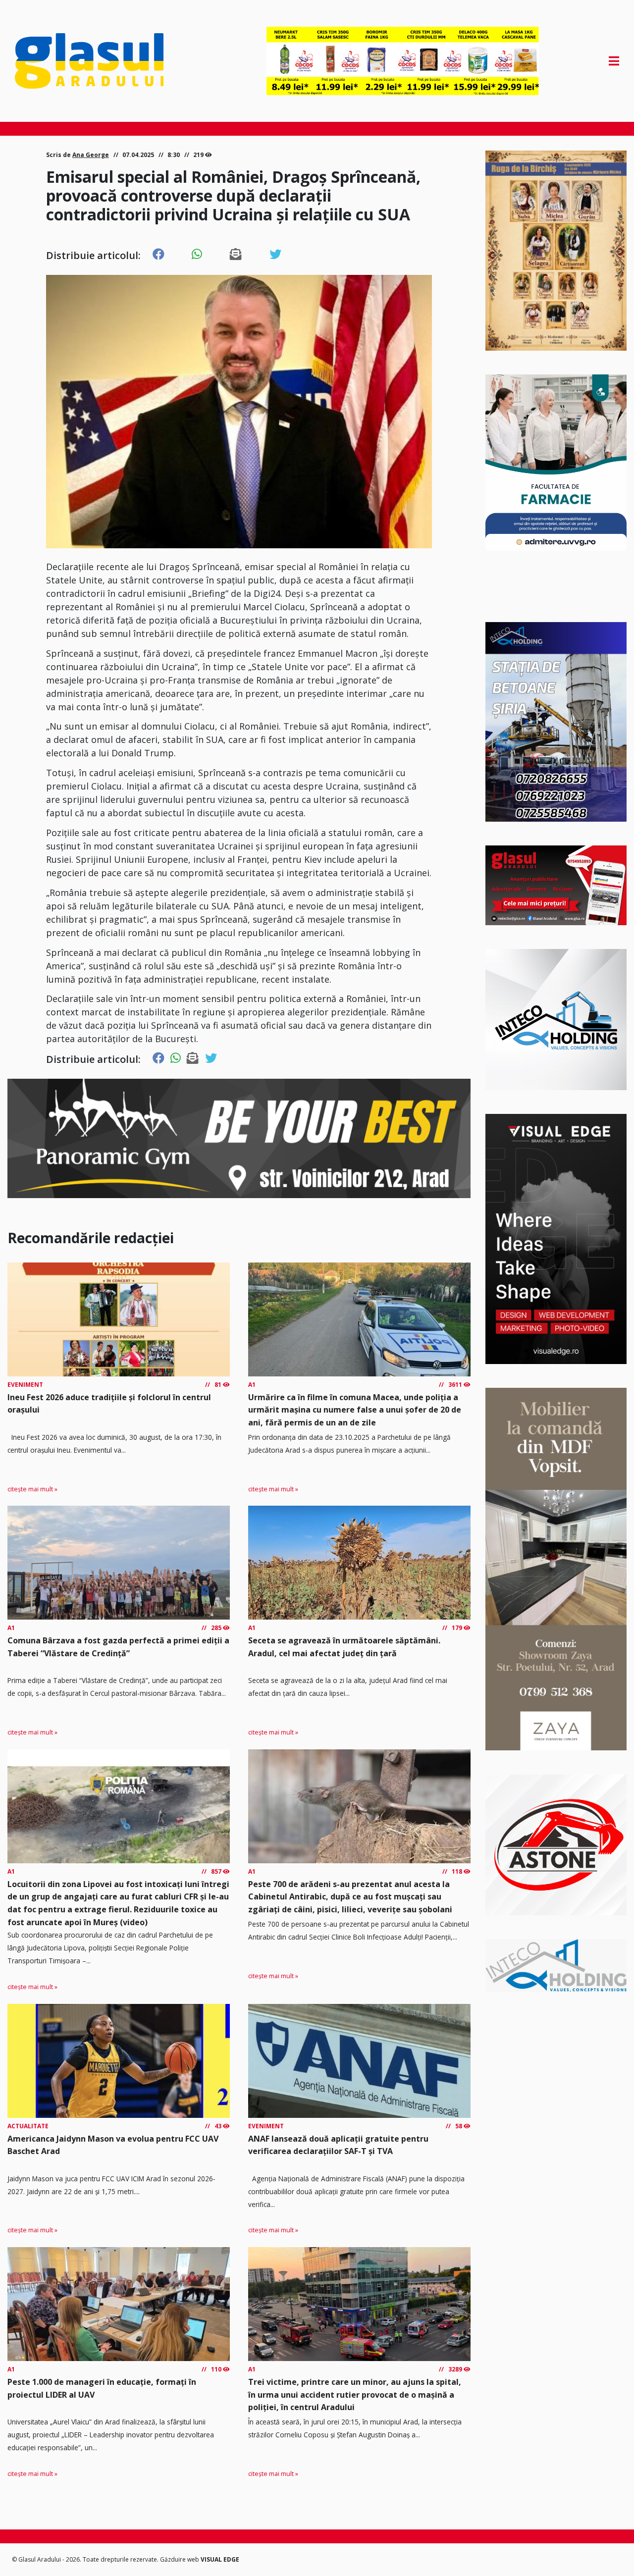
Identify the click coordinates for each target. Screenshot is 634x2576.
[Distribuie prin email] (236, 255)
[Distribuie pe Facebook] (158, 255)
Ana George (91, 155)
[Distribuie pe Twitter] (275, 255)
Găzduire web (180, 2559)
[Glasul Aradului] (106, 61)
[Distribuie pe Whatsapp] (197, 255)
